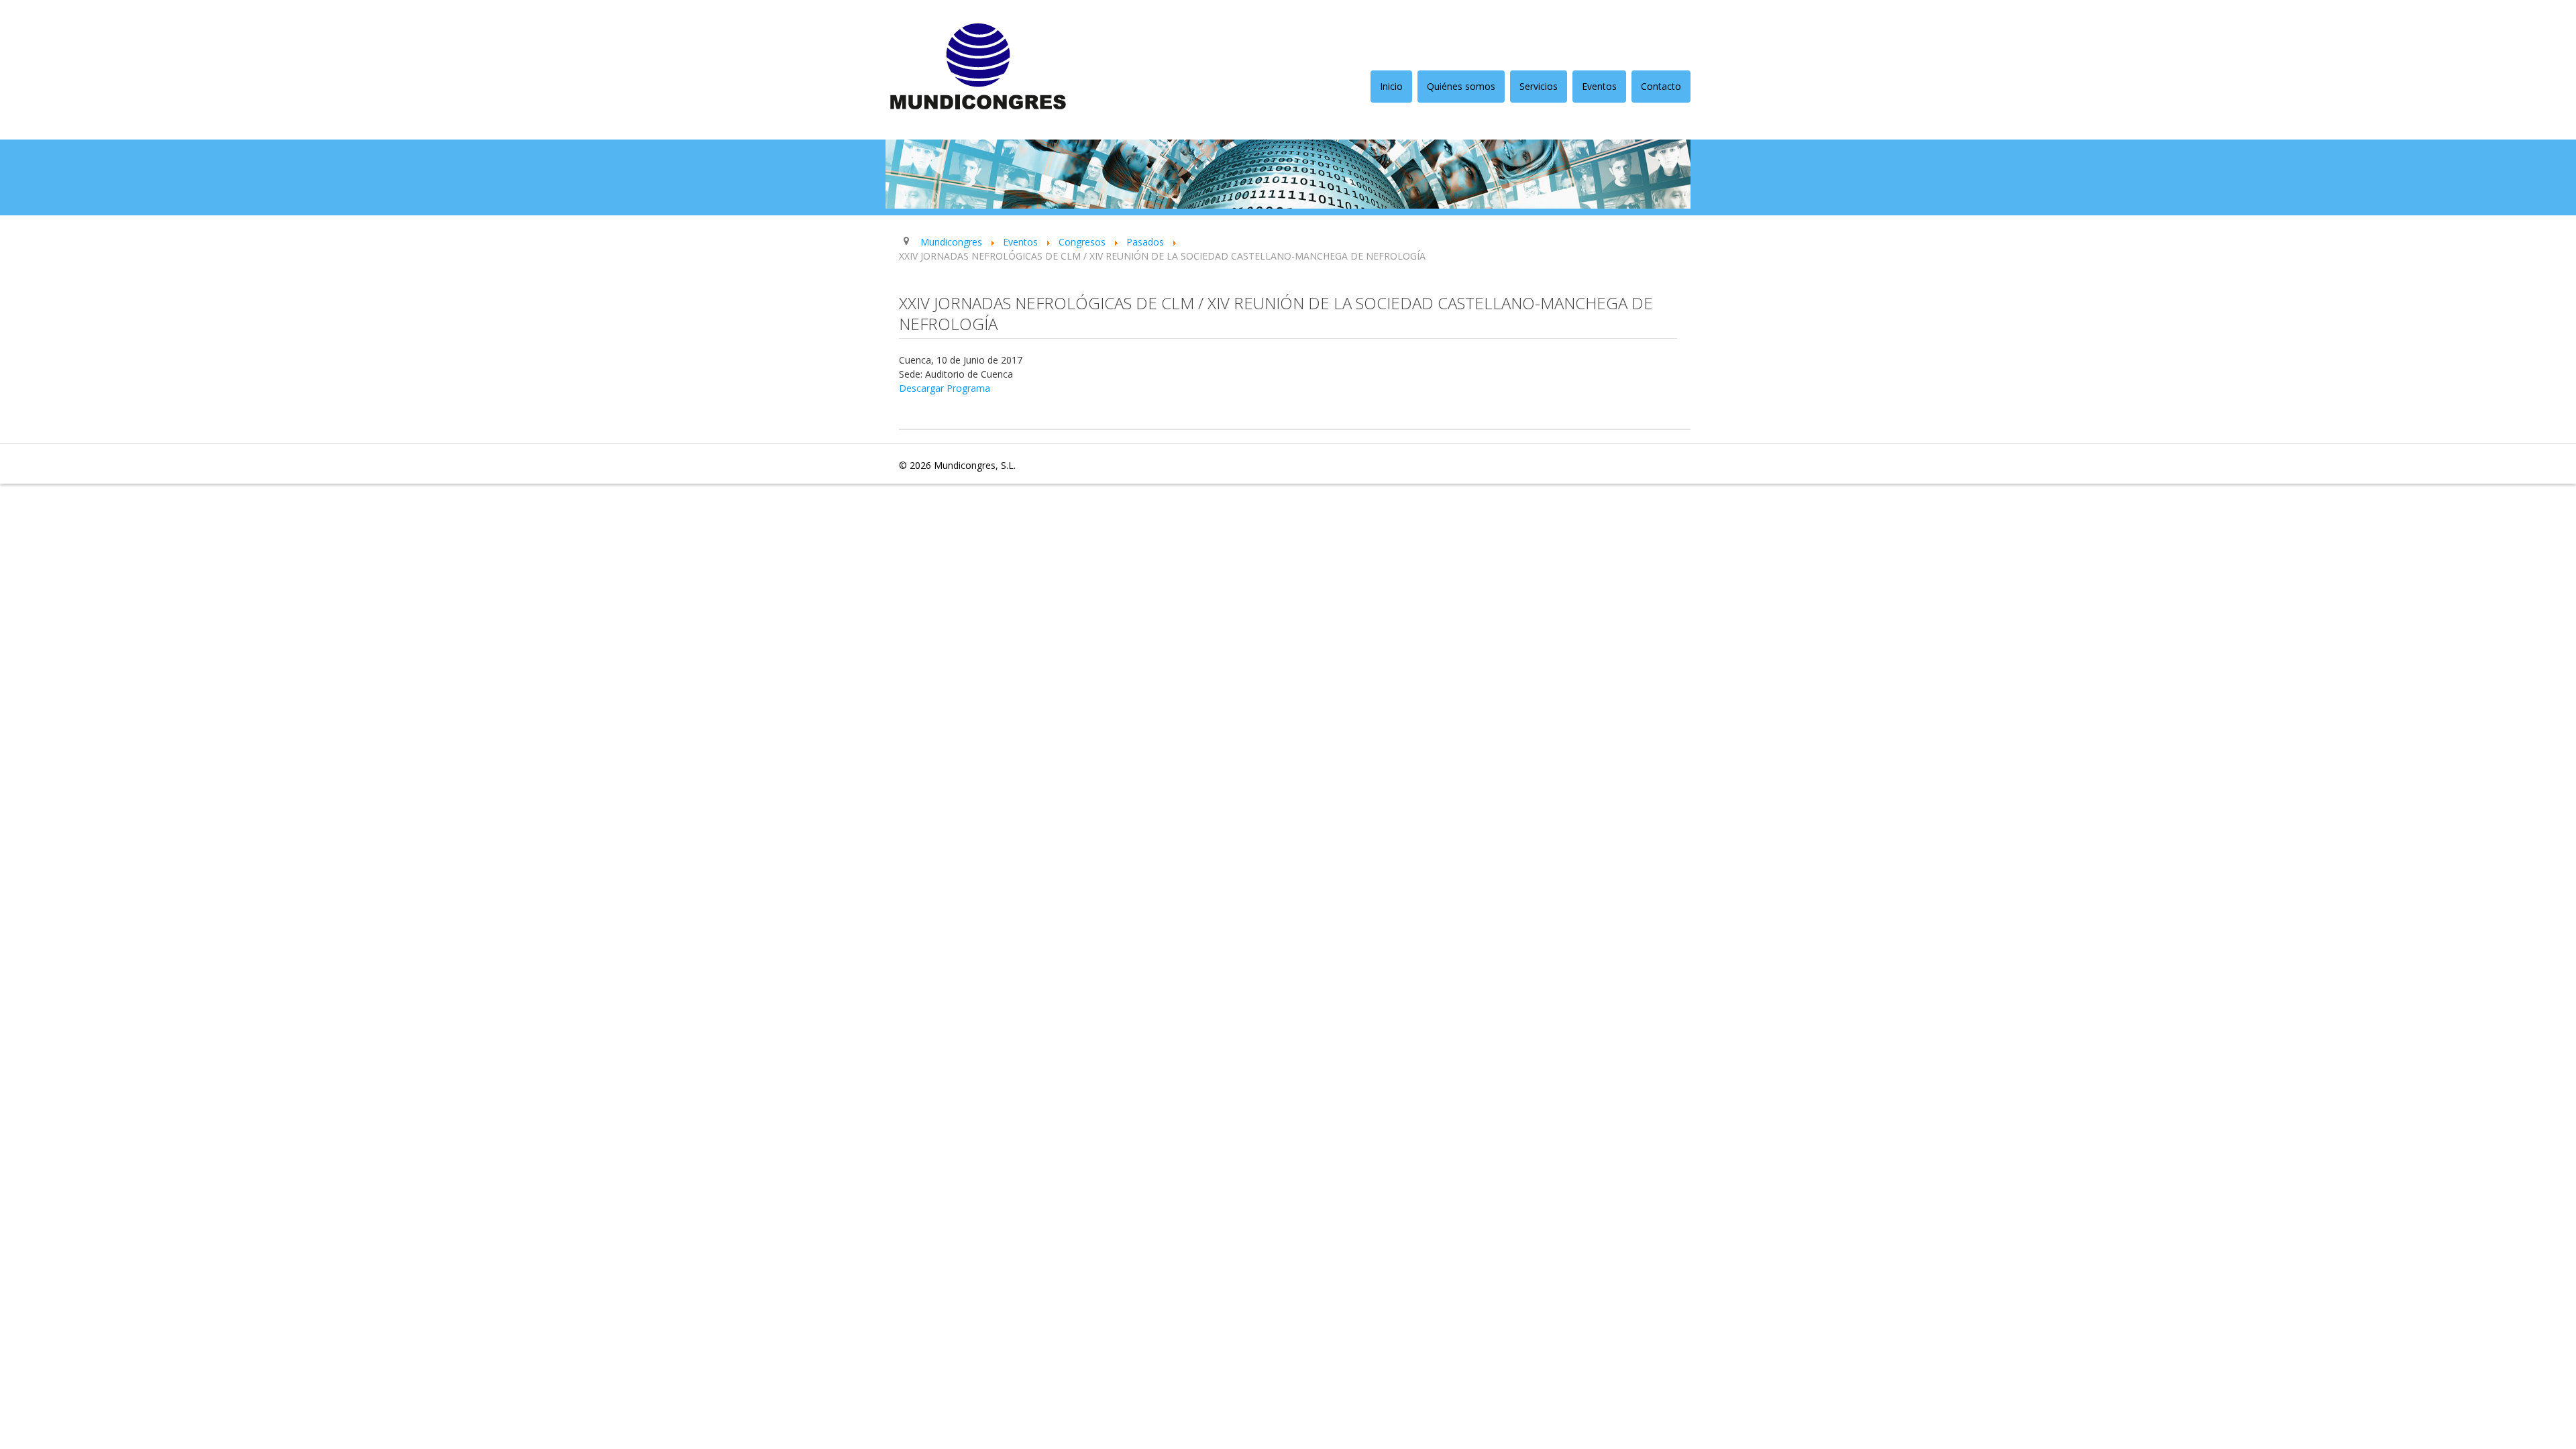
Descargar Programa (945, 388)
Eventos (1599, 86)
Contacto (1661, 86)
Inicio (1391, 86)
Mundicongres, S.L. (975, 465)
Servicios (1539, 86)
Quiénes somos (1461, 86)
